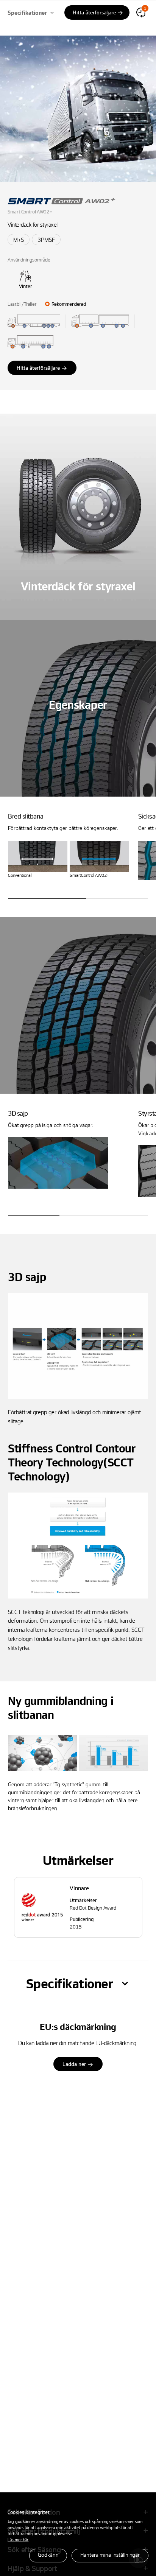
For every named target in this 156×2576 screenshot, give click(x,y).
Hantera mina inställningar (110, 2555)
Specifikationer (27, 12)
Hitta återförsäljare (38, 368)
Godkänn (48, 2555)
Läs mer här (18, 2539)
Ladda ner (74, 2064)
